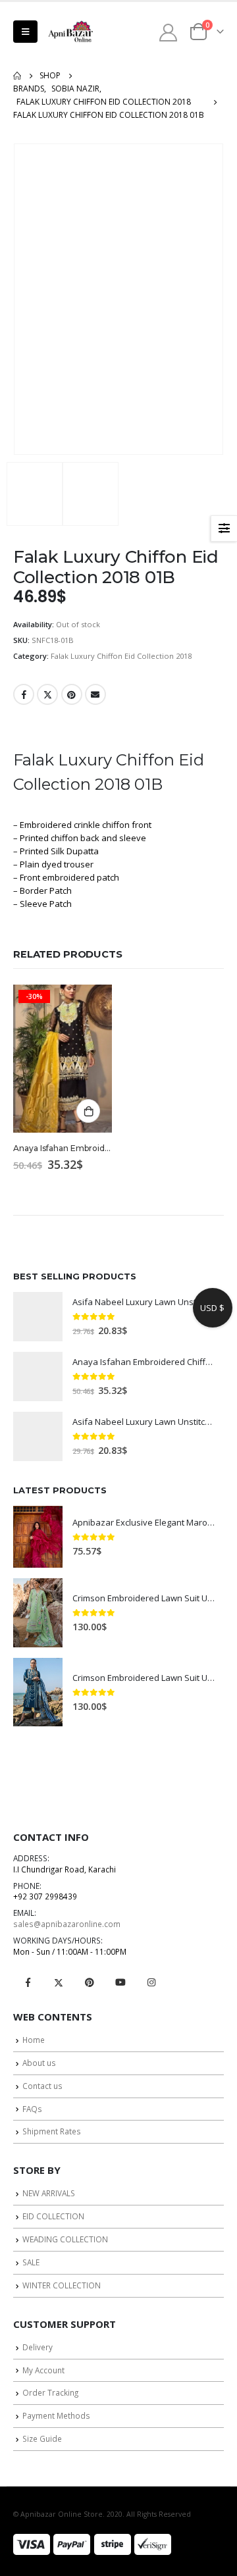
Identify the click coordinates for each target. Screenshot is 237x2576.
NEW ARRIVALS (49, 2193)
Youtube (120, 1982)
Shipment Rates (52, 2131)
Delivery (38, 2347)
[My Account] (169, 32)
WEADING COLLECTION (65, 2239)
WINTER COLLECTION (62, 2285)
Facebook (24, 694)
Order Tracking (50, 2392)
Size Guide (42, 2438)
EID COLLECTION (53, 2216)
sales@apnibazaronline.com (67, 1924)
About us (39, 2063)
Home (34, 2040)
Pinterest (72, 694)
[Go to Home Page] (17, 76)
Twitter (47, 694)
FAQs (32, 2109)
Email (95, 694)
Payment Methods (56, 2415)
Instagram (151, 1982)
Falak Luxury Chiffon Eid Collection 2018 (121, 656)
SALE (31, 2262)
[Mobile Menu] (25, 32)
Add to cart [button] (88, 1111)
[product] (38, 1317)
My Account (43, 2370)
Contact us (42, 2086)
